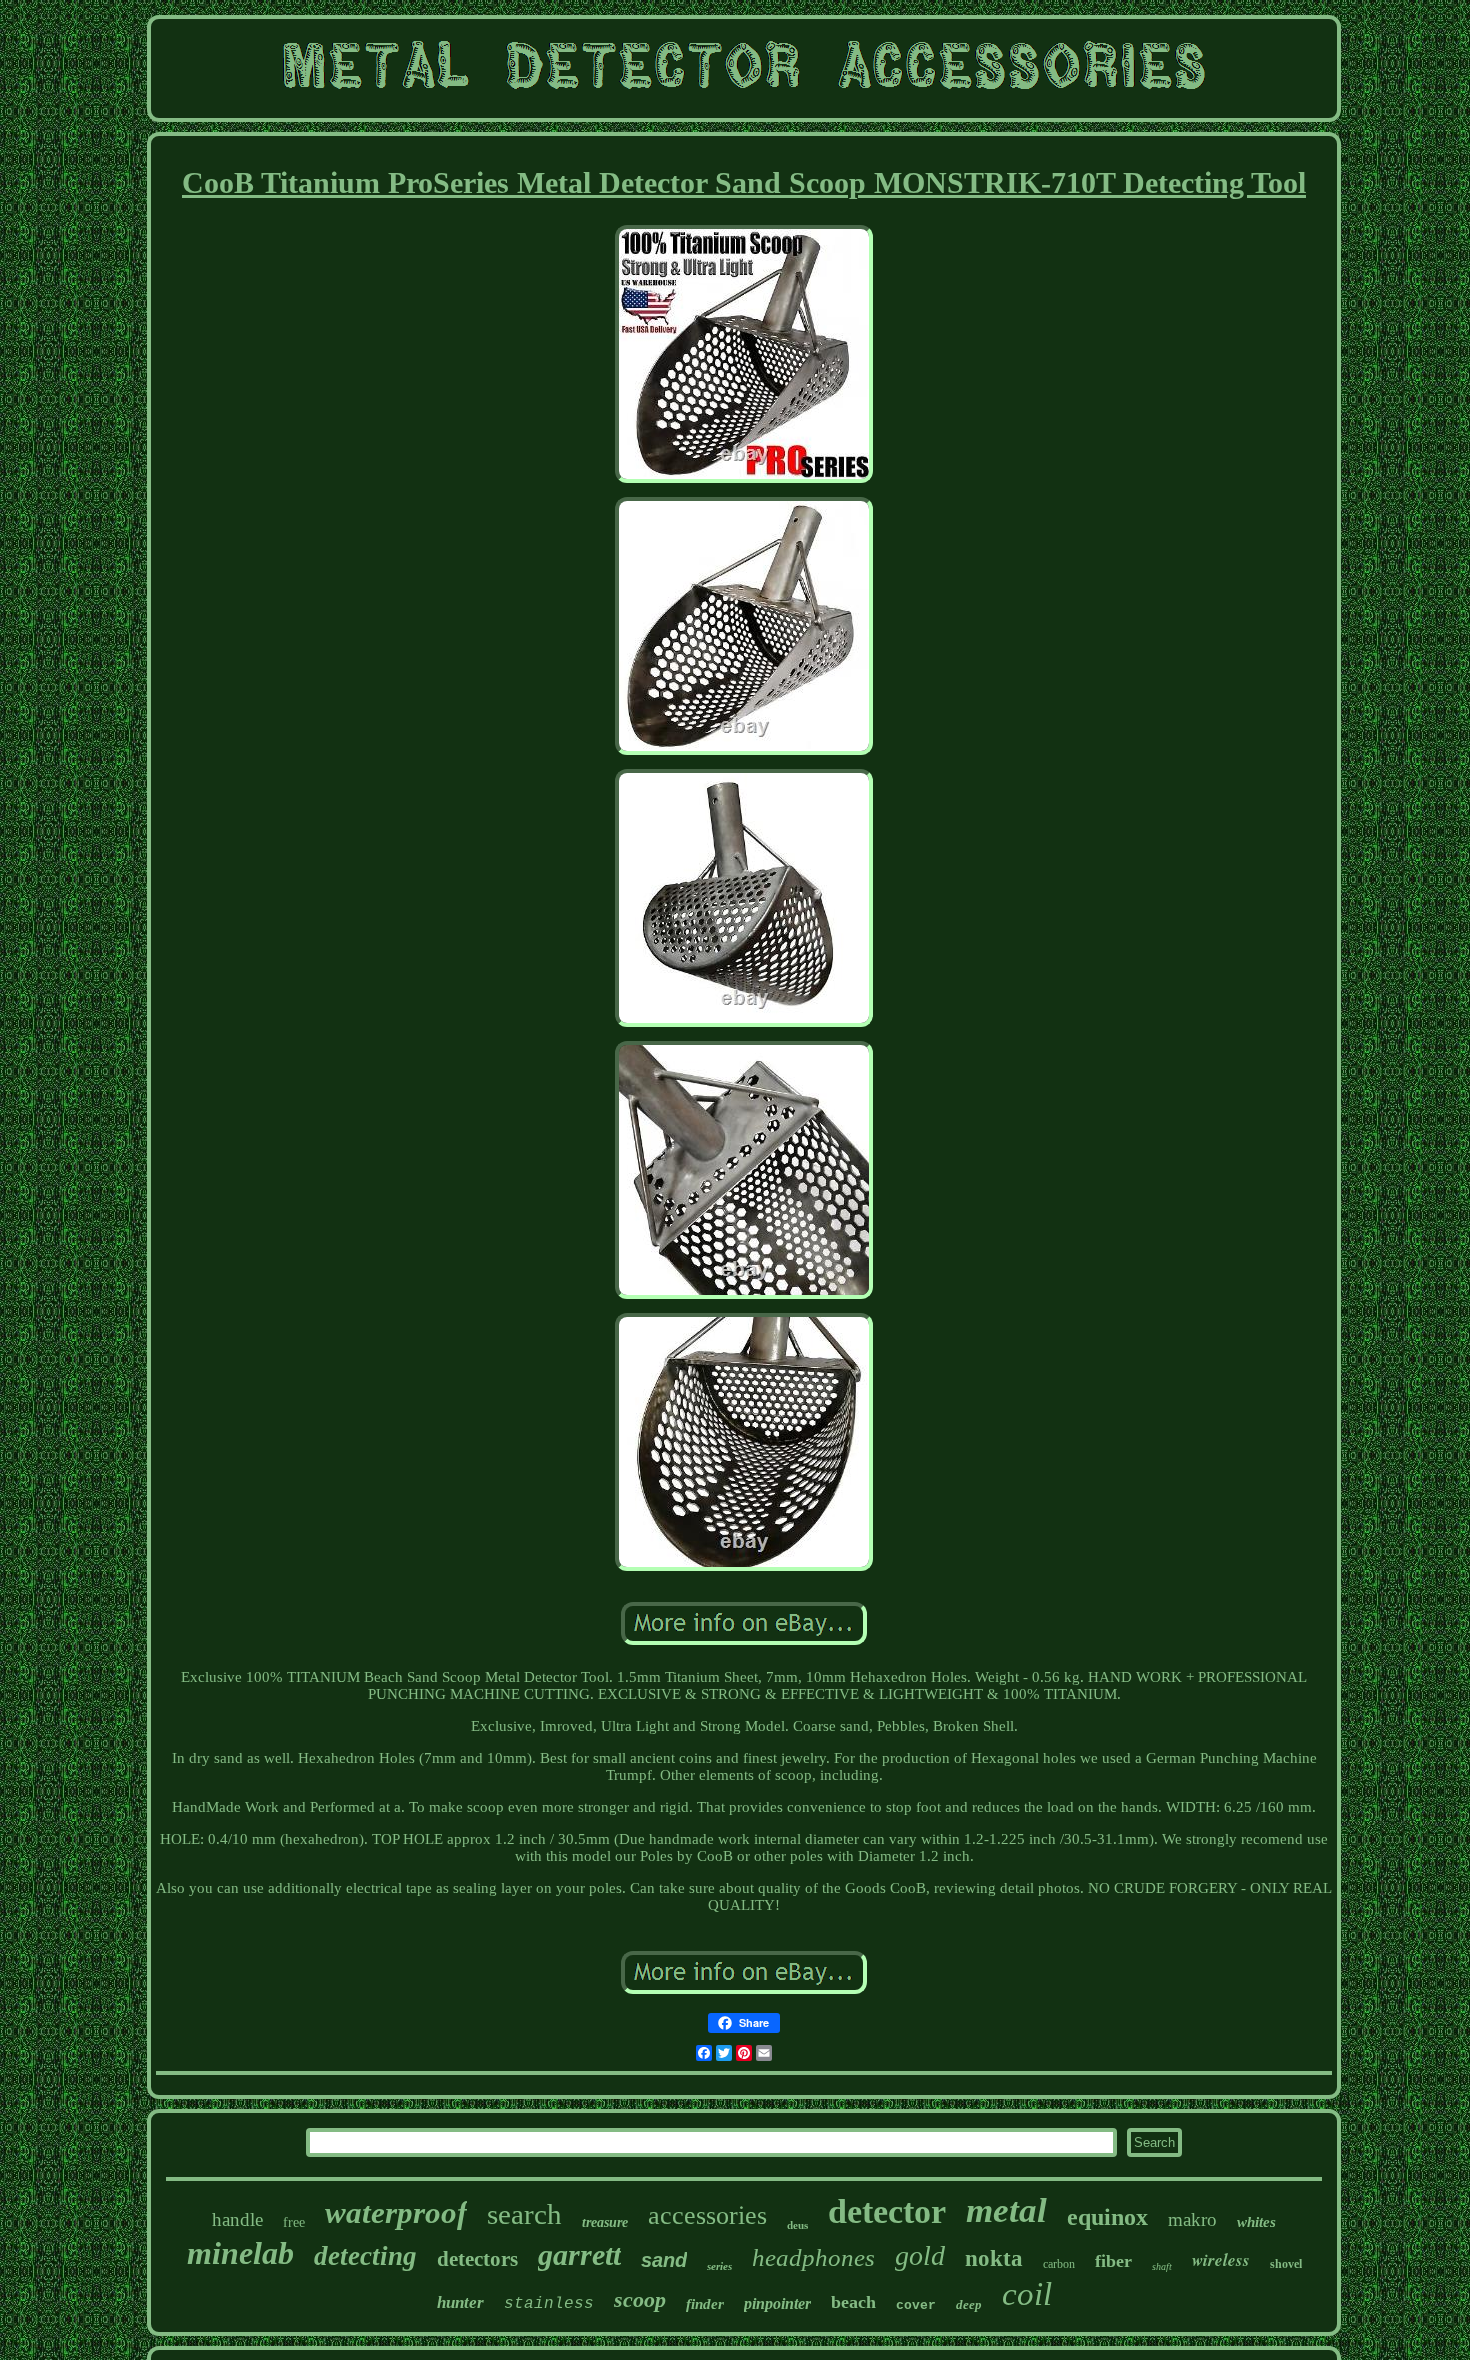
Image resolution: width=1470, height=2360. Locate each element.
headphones (813, 2257)
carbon (1059, 2264)
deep (969, 2304)
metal (1006, 2210)
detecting (365, 2256)
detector (887, 2211)
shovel (1286, 2264)
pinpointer (777, 2303)
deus (797, 2225)
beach (853, 2302)
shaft (1162, 2266)
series (719, 2266)
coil (1027, 2294)
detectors (477, 2259)
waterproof (396, 2212)
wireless (1221, 2260)
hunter (460, 2302)
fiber (1113, 2261)
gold (920, 2255)
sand (664, 2260)
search (524, 2214)
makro (1192, 2219)
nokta (994, 2258)
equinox (1107, 2217)
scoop (640, 2299)
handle (237, 2219)
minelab (240, 2253)
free (294, 2222)
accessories (707, 2215)
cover (916, 2305)
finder (705, 2304)
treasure (605, 2222)
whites (1256, 2222)
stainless (549, 2304)
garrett (579, 2254)
